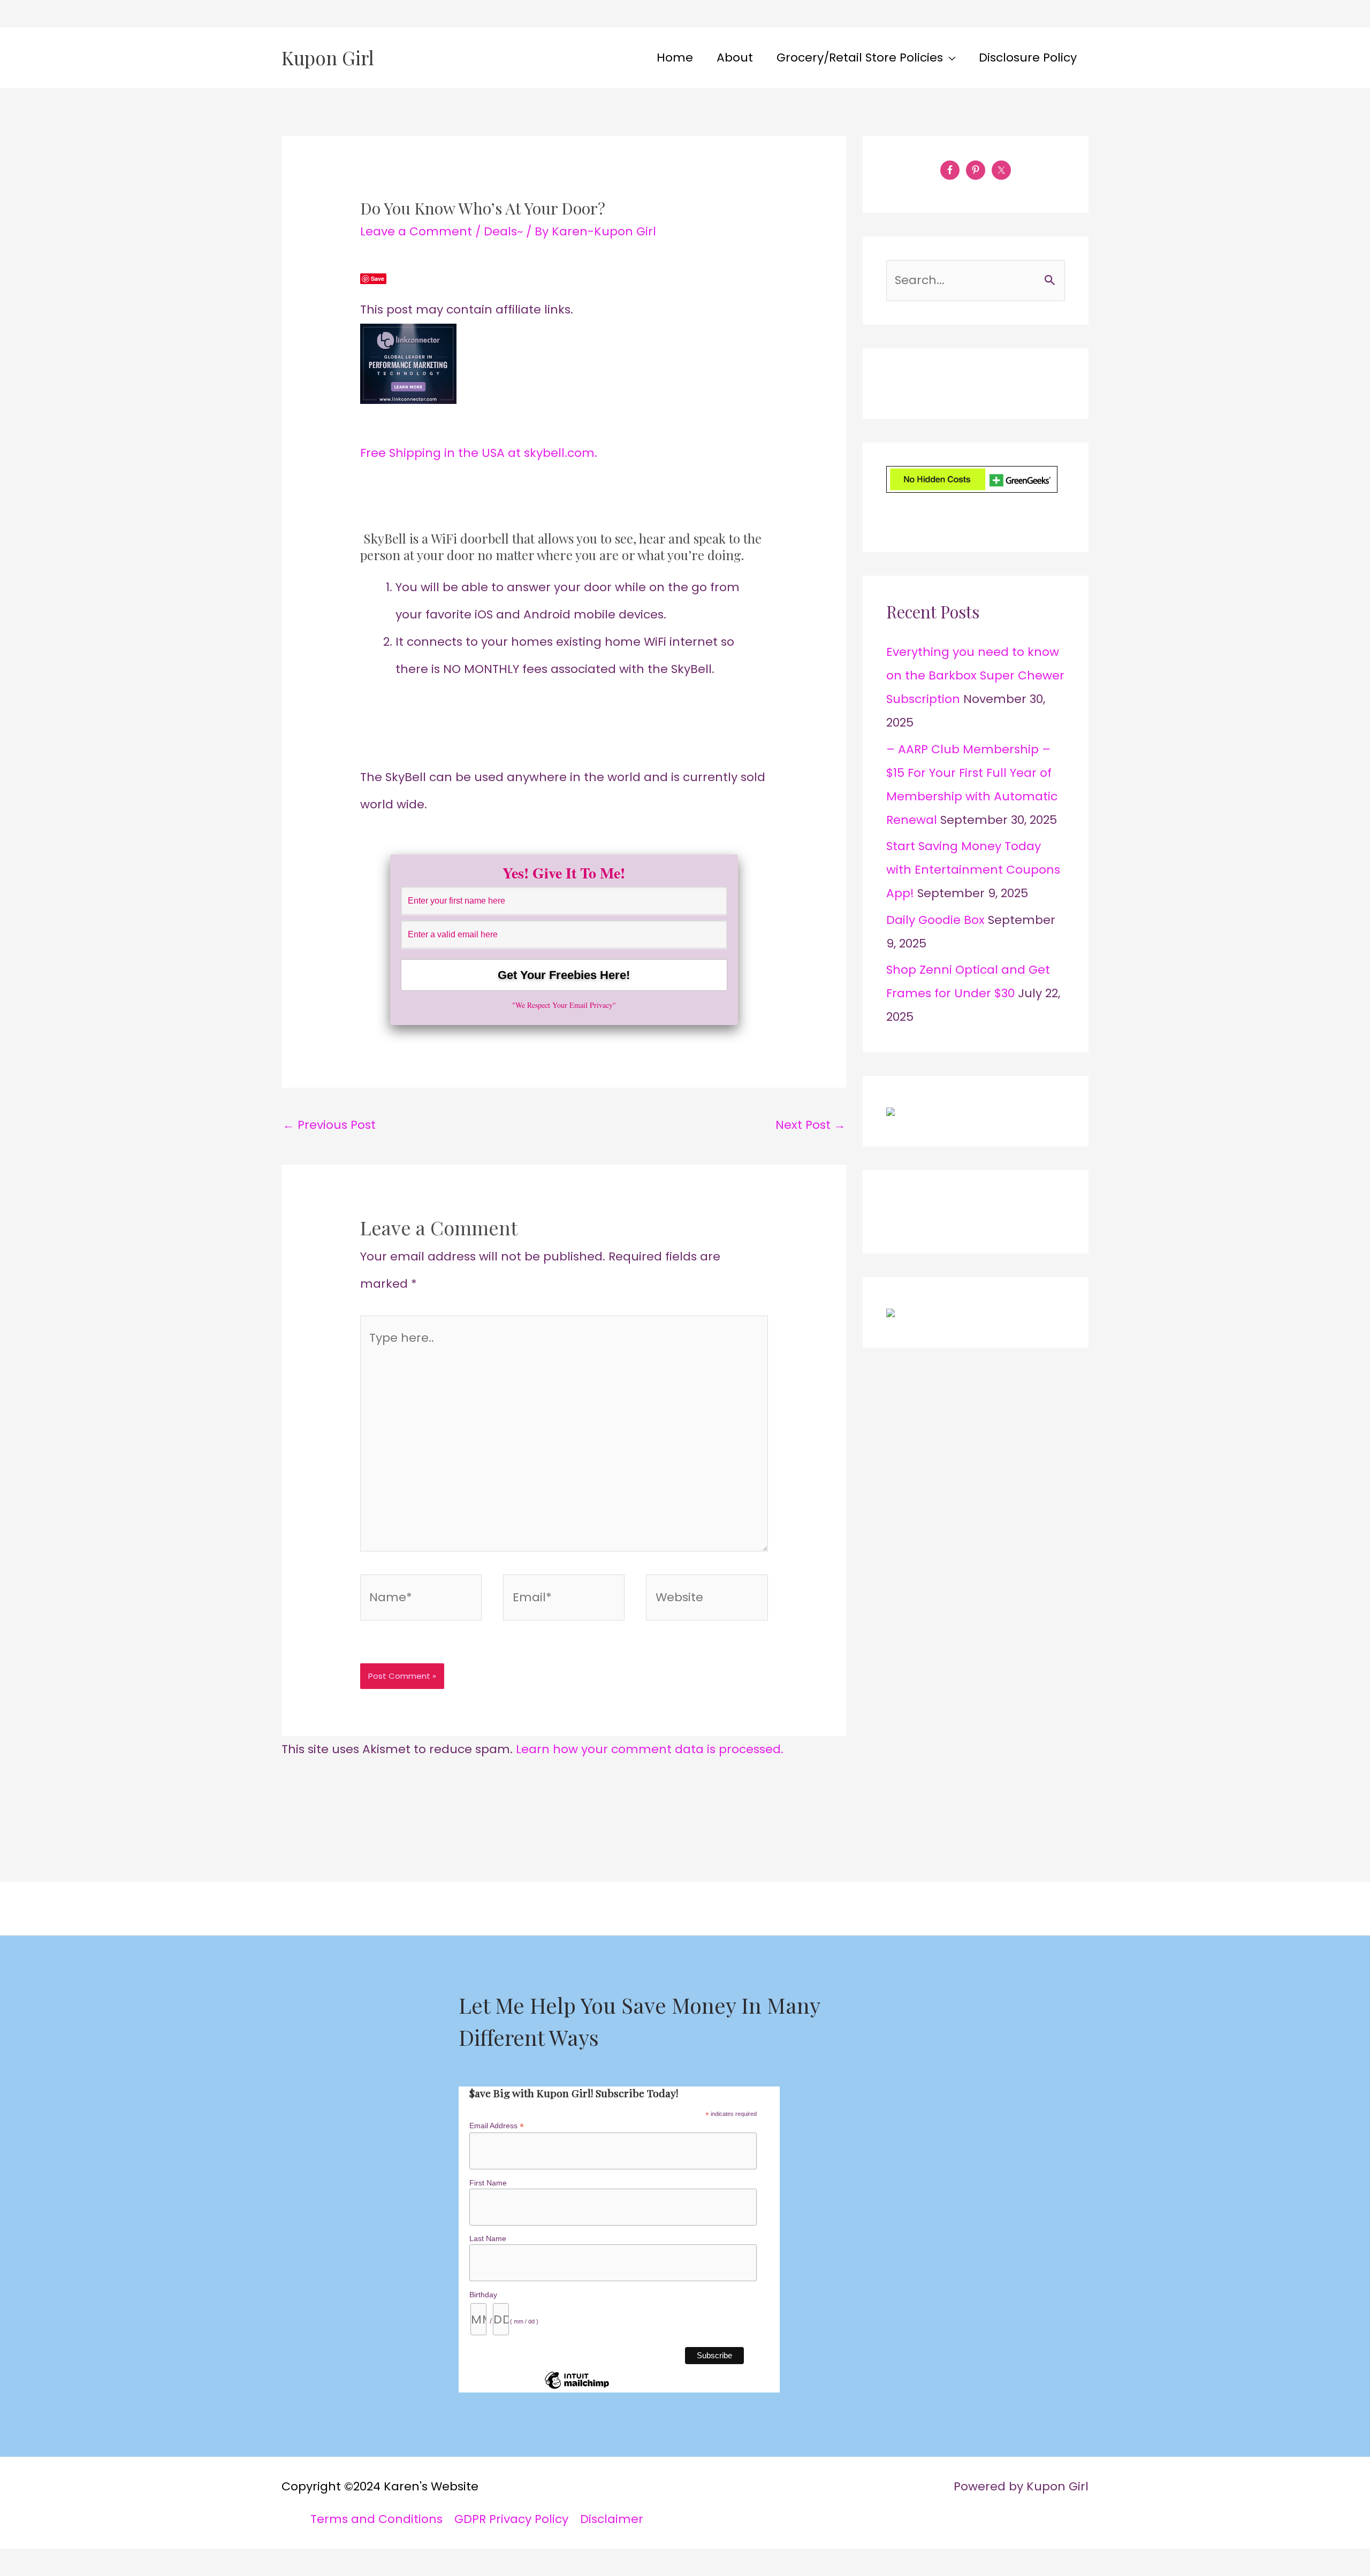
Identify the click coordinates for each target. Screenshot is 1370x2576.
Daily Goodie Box (935, 920)
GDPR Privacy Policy (511, 2519)
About (735, 58)
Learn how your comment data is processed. (650, 1749)
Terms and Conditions (376, 2519)
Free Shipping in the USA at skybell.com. (479, 453)
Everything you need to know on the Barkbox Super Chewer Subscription (975, 675)
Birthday (483, 2295)
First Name (488, 2183)
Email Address (497, 2126)
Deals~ (503, 231)
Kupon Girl (328, 58)
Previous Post (329, 1125)
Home (675, 58)
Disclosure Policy (1028, 58)
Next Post (810, 1125)
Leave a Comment (416, 231)
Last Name (488, 2238)
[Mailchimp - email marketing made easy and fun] (577, 2388)
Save (378, 278)
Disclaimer (612, 2519)
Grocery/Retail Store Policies (860, 58)
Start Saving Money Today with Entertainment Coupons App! (973, 870)
